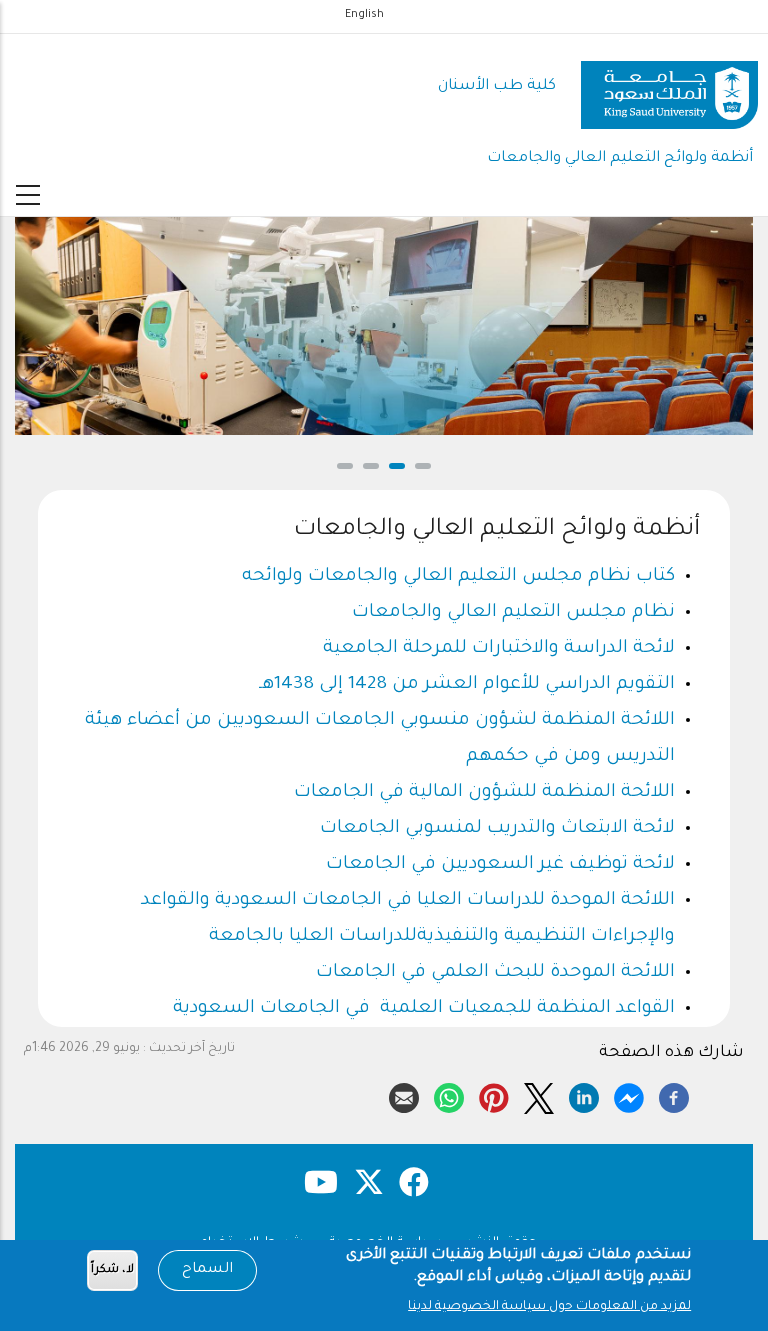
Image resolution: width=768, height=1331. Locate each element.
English (364, 15)
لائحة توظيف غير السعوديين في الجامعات (500, 865)
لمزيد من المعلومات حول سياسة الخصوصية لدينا (549, 1307)
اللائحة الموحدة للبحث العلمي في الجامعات (495, 973)
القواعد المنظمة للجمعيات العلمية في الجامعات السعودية (424, 1009)
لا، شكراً (112, 1270)
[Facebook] (674, 1095)
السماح (207, 1270)
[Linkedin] (584, 1095)
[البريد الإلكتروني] (404, 1095)
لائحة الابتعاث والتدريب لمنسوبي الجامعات (497, 829)
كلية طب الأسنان (497, 86)
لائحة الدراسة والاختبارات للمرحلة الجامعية (499, 649)
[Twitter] (539, 1095)
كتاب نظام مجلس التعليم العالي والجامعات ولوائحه (458, 577)
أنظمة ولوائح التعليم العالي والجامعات (620, 158)
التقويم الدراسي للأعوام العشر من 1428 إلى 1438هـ (467, 685)
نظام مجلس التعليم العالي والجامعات (513, 613)
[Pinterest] (494, 1095)
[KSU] (669, 87)
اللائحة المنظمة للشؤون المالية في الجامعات (484, 793)
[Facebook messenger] (629, 1095)
